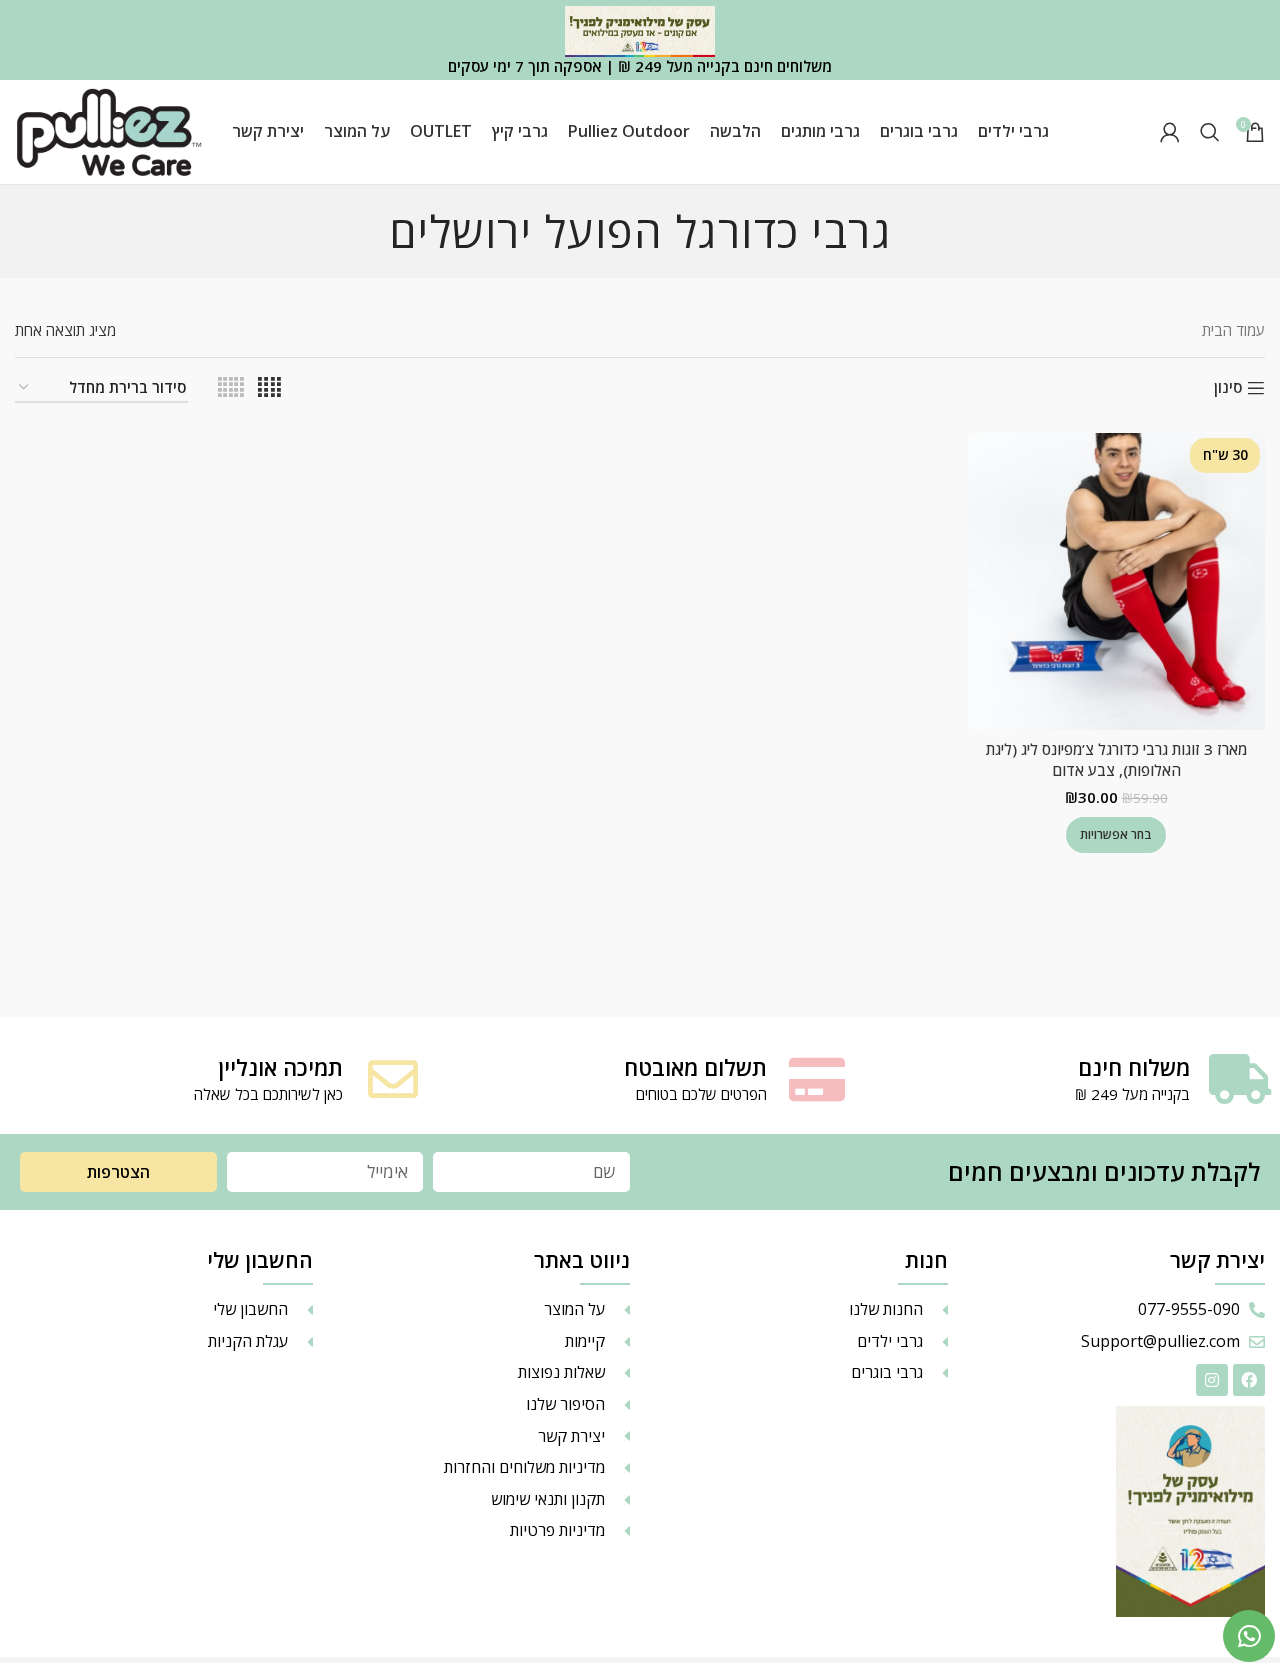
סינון (1228, 388)
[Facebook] (1249, 1380)
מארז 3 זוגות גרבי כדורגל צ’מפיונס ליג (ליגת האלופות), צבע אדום (1116, 759)
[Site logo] (109, 130)
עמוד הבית (1233, 330)
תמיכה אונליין (280, 1067)
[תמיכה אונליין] (393, 1079)
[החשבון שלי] (1170, 132)
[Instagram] (1212, 1380)
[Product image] (1117, 582)
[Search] (1210, 132)
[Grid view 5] (231, 387)
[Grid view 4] (269, 387)
